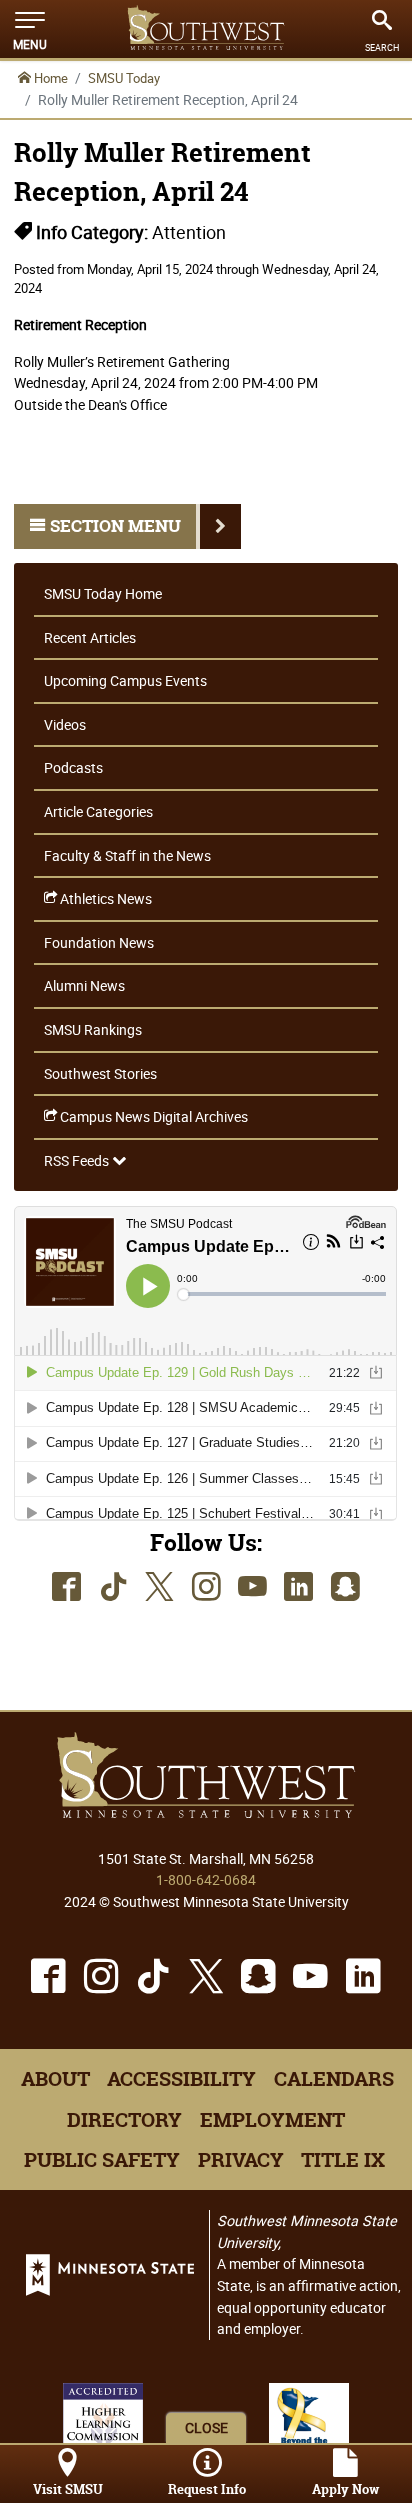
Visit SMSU (68, 2489)
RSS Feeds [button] (78, 1160)
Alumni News (84, 985)
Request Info (207, 2489)
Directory (124, 2120)
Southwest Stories (100, 1073)
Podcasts (73, 767)
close (206, 2427)
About (55, 2079)
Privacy (241, 2160)
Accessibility (181, 2079)
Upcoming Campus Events (125, 680)
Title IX (343, 2160)
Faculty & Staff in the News (127, 855)
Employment (272, 2120)
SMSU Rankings (93, 1029)
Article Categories (98, 811)
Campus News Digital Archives (152, 1116)
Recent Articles (90, 637)
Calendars (334, 2079)
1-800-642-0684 (206, 1879)
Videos (65, 724)
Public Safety (102, 2160)
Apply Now (345, 2489)
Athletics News (104, 898)
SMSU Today (124, 78)
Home (49, 78)
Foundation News (99, 942)
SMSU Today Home (103, 593)
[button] (30, 29)
